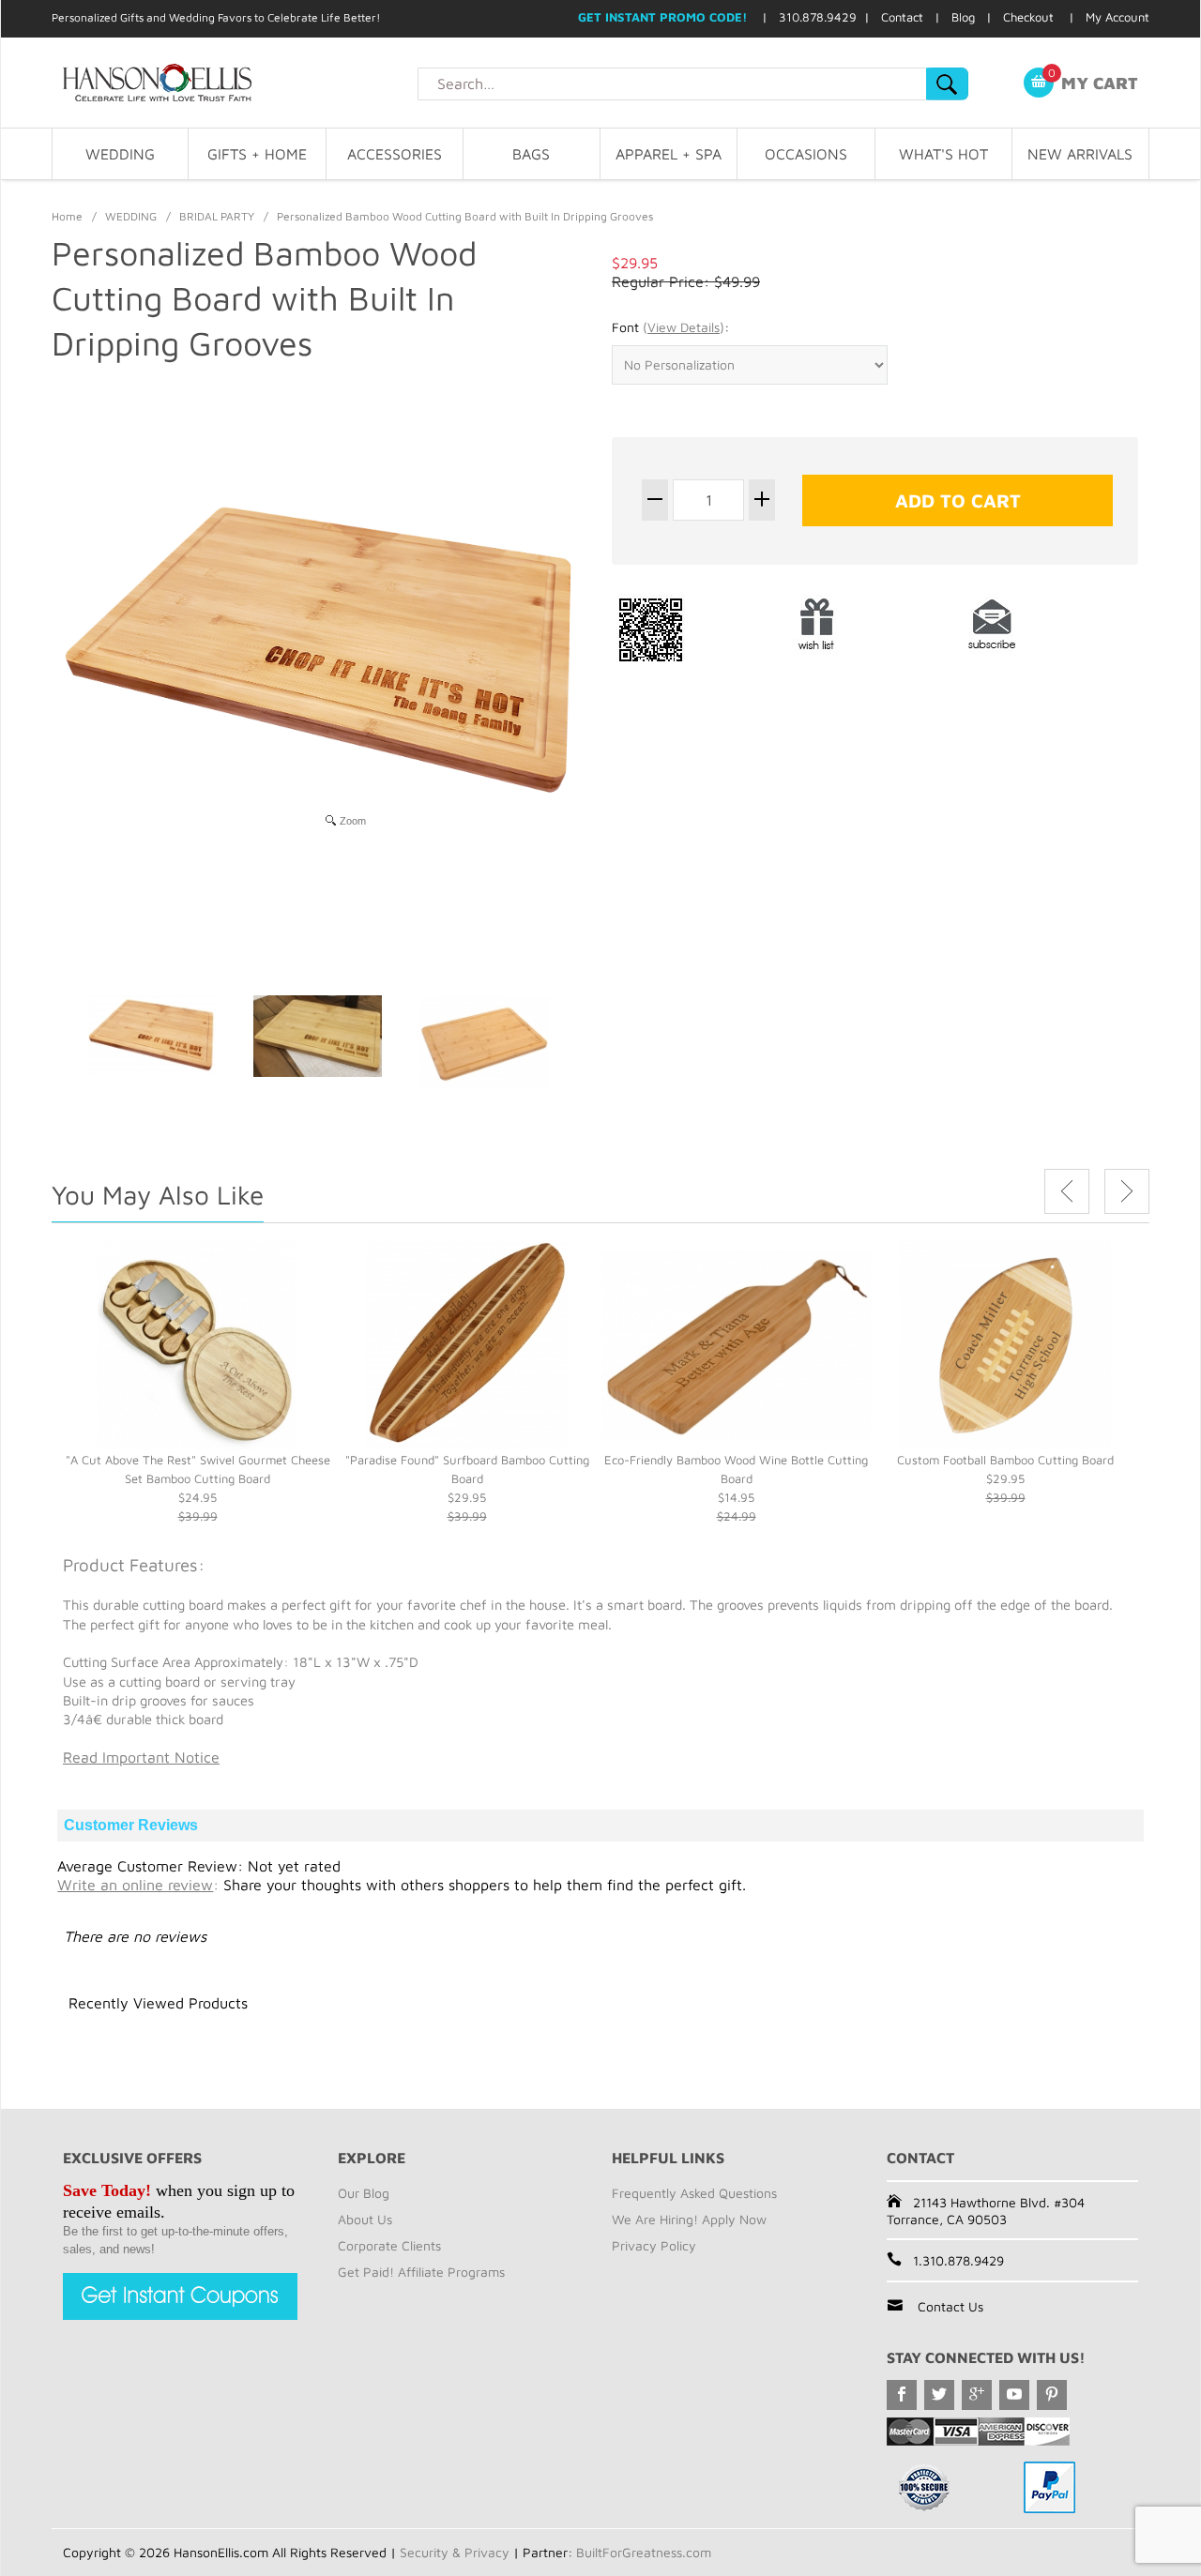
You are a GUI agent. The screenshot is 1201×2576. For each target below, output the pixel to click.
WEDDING (120, 154)
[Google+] (977, 2395)
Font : (670, 327)
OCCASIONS (806, 154)
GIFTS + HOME (257, 154)
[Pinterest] (1052, 2395)
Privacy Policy (654, 2245)
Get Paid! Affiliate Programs (421, 2272)
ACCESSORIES (395, 154)
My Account (1117, 17)
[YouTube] (1014, 2395)
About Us (365, 2219)
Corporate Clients (389, 2245)
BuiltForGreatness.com (644, 2552)
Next (1127, 1191)
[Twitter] (939, 2395)
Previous (1067, 1191)
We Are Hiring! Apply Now (689, 2219)
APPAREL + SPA (669, 154)
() (684, 327)
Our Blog (364, 2193)
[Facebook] (902, 2395)
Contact (902, 17)
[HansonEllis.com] (235, 83)
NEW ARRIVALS (1080, 154)
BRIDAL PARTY (217, 216)
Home (67, 216)
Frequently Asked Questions (694, 2193)
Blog (963, 17)
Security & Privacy (455, 2552)
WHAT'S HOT (943, 154)
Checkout (1028, 17)
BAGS (531, 154)
